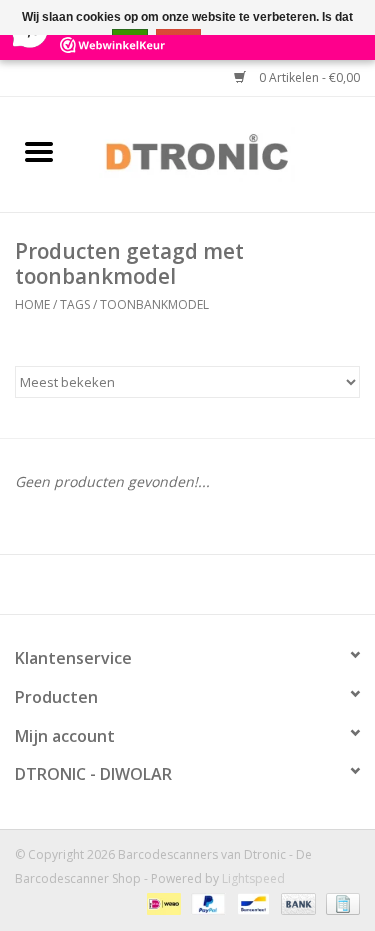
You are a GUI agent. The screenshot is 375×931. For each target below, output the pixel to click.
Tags (75, 304)
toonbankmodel (154, 304)
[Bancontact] (251, 903)
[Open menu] (39, 151)
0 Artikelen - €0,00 (308, 77)
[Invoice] (339, 903)
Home (32, 304)
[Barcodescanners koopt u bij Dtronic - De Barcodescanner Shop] (227, 152)
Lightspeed (253, 878)
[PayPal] (206, 903)
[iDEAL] (162, 903)
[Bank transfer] (296, 903)
